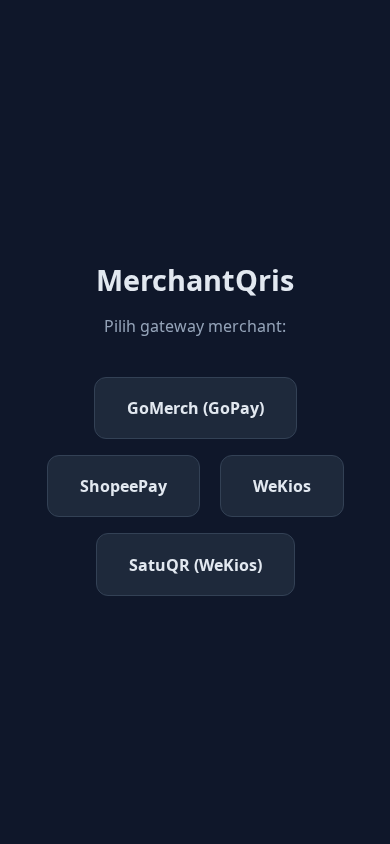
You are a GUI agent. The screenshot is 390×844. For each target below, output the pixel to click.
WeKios (282, 486)
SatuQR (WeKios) (195, 565)
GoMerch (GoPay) (195, 408)
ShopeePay (123, 486)
